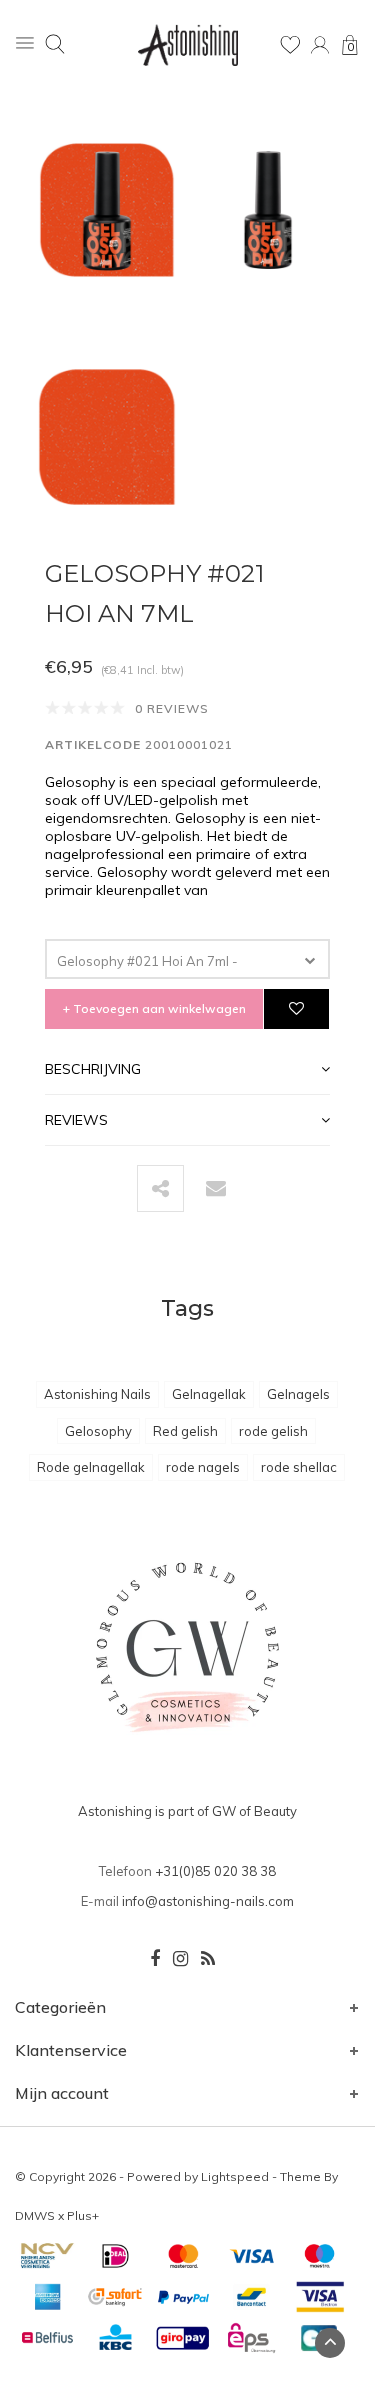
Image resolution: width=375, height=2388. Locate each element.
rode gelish (273, 1431)
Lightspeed (235, 2176)
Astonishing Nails (97, 1394)
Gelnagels (298, 1394)
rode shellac (299, 1467)
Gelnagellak (209, 1394)
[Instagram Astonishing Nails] (180, 1959)
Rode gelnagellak (91, 1467)
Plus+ (83, 2215)
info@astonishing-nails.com (208, 1901)
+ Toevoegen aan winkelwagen (154, 1008)
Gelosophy (98, 1431)
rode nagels (203, 1467)
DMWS (35, 2215)
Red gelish (185, 1431)
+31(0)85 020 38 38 (215, 1871)
